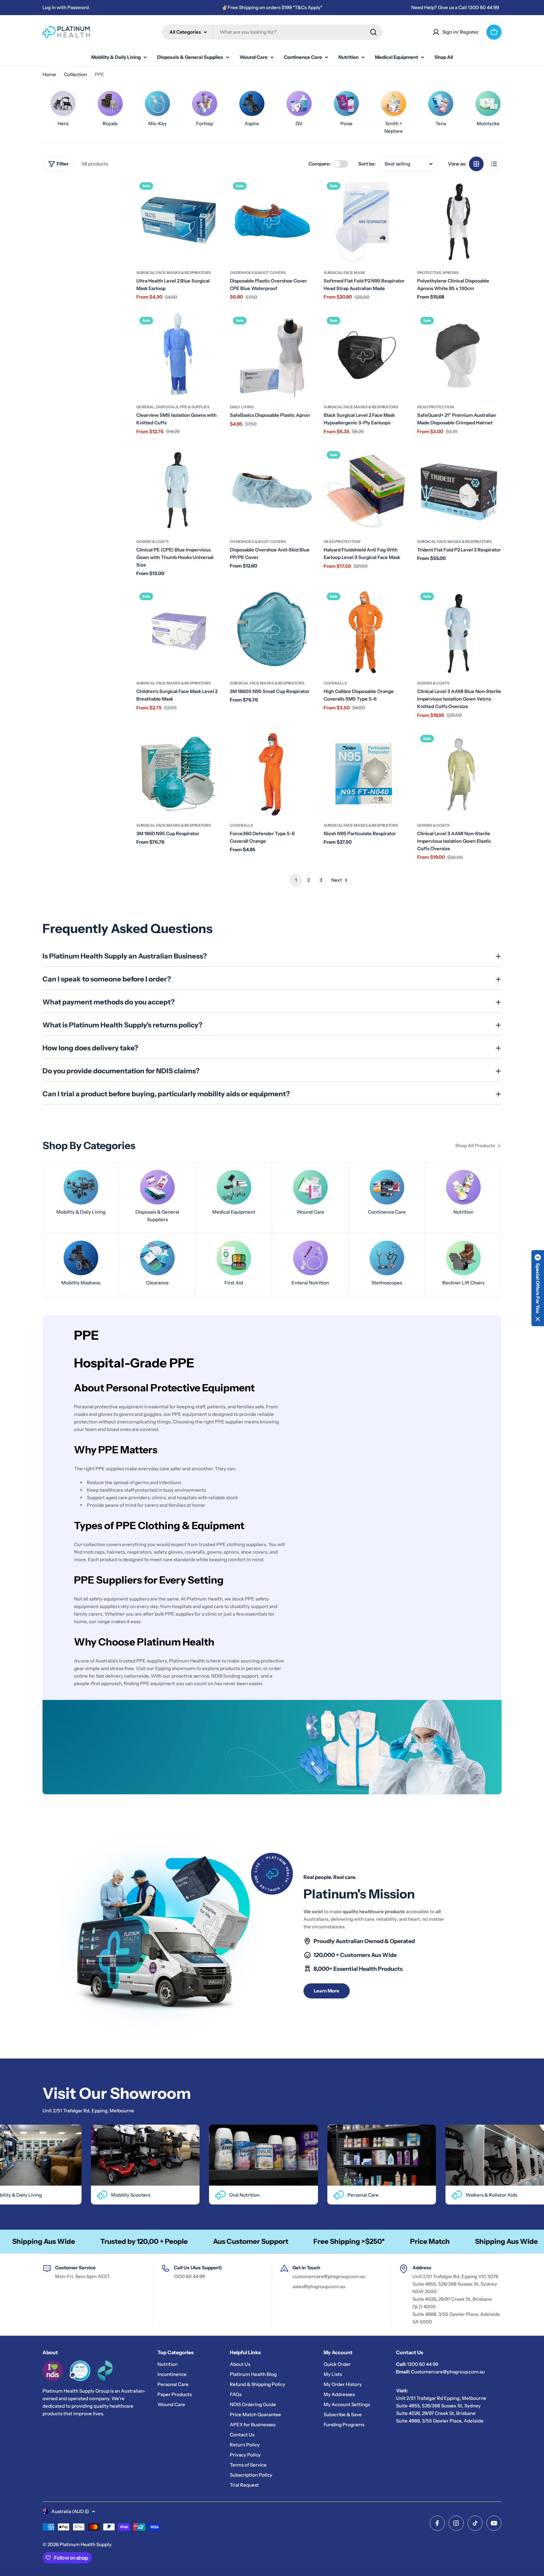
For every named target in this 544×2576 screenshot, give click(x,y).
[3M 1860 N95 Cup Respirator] (178, 774)
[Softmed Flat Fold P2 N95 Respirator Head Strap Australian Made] (366, 221)
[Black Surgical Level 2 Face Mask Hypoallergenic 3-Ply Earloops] (366, 356)
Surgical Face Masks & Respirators (174, 273)
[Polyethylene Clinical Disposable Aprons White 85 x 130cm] (459, 221)
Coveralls (335, 683)
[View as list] (494, 164)
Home (49, 74)
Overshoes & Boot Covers (258, 273)
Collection (75, 74)
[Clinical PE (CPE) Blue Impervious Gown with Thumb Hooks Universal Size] (178, 490)
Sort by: (367, 164)
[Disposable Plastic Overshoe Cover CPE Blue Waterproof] (272, 221)
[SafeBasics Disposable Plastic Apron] (272, 356)
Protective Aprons (438, 273)
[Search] (373, 32)
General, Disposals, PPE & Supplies (173, 407)
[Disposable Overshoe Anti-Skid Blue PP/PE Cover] (272, 490)
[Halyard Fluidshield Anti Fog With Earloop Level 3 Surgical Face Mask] (366, 490)
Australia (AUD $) (70, 2511)
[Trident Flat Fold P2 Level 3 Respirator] (459, 490)
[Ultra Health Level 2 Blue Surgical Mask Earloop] (178, 221)
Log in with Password (66, 7)
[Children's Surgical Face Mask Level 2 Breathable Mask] (178, 632)
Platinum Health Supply (85, 2544)
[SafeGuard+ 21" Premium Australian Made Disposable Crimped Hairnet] (459, 356)
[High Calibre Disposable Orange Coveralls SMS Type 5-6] (366, 632)
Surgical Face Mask (345, 273)
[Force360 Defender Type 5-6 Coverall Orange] (272, 774)
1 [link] (296, 880)
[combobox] (272, 32)
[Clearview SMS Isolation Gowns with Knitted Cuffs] (178, 356)
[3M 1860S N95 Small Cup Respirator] (272, 632)
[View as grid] (476, 164)
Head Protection (436, 407)
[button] (538, 1288)
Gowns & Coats (153, 542)
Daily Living (242, 407)
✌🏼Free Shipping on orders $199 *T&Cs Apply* (272, 7)
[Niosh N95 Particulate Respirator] (366, 774)
